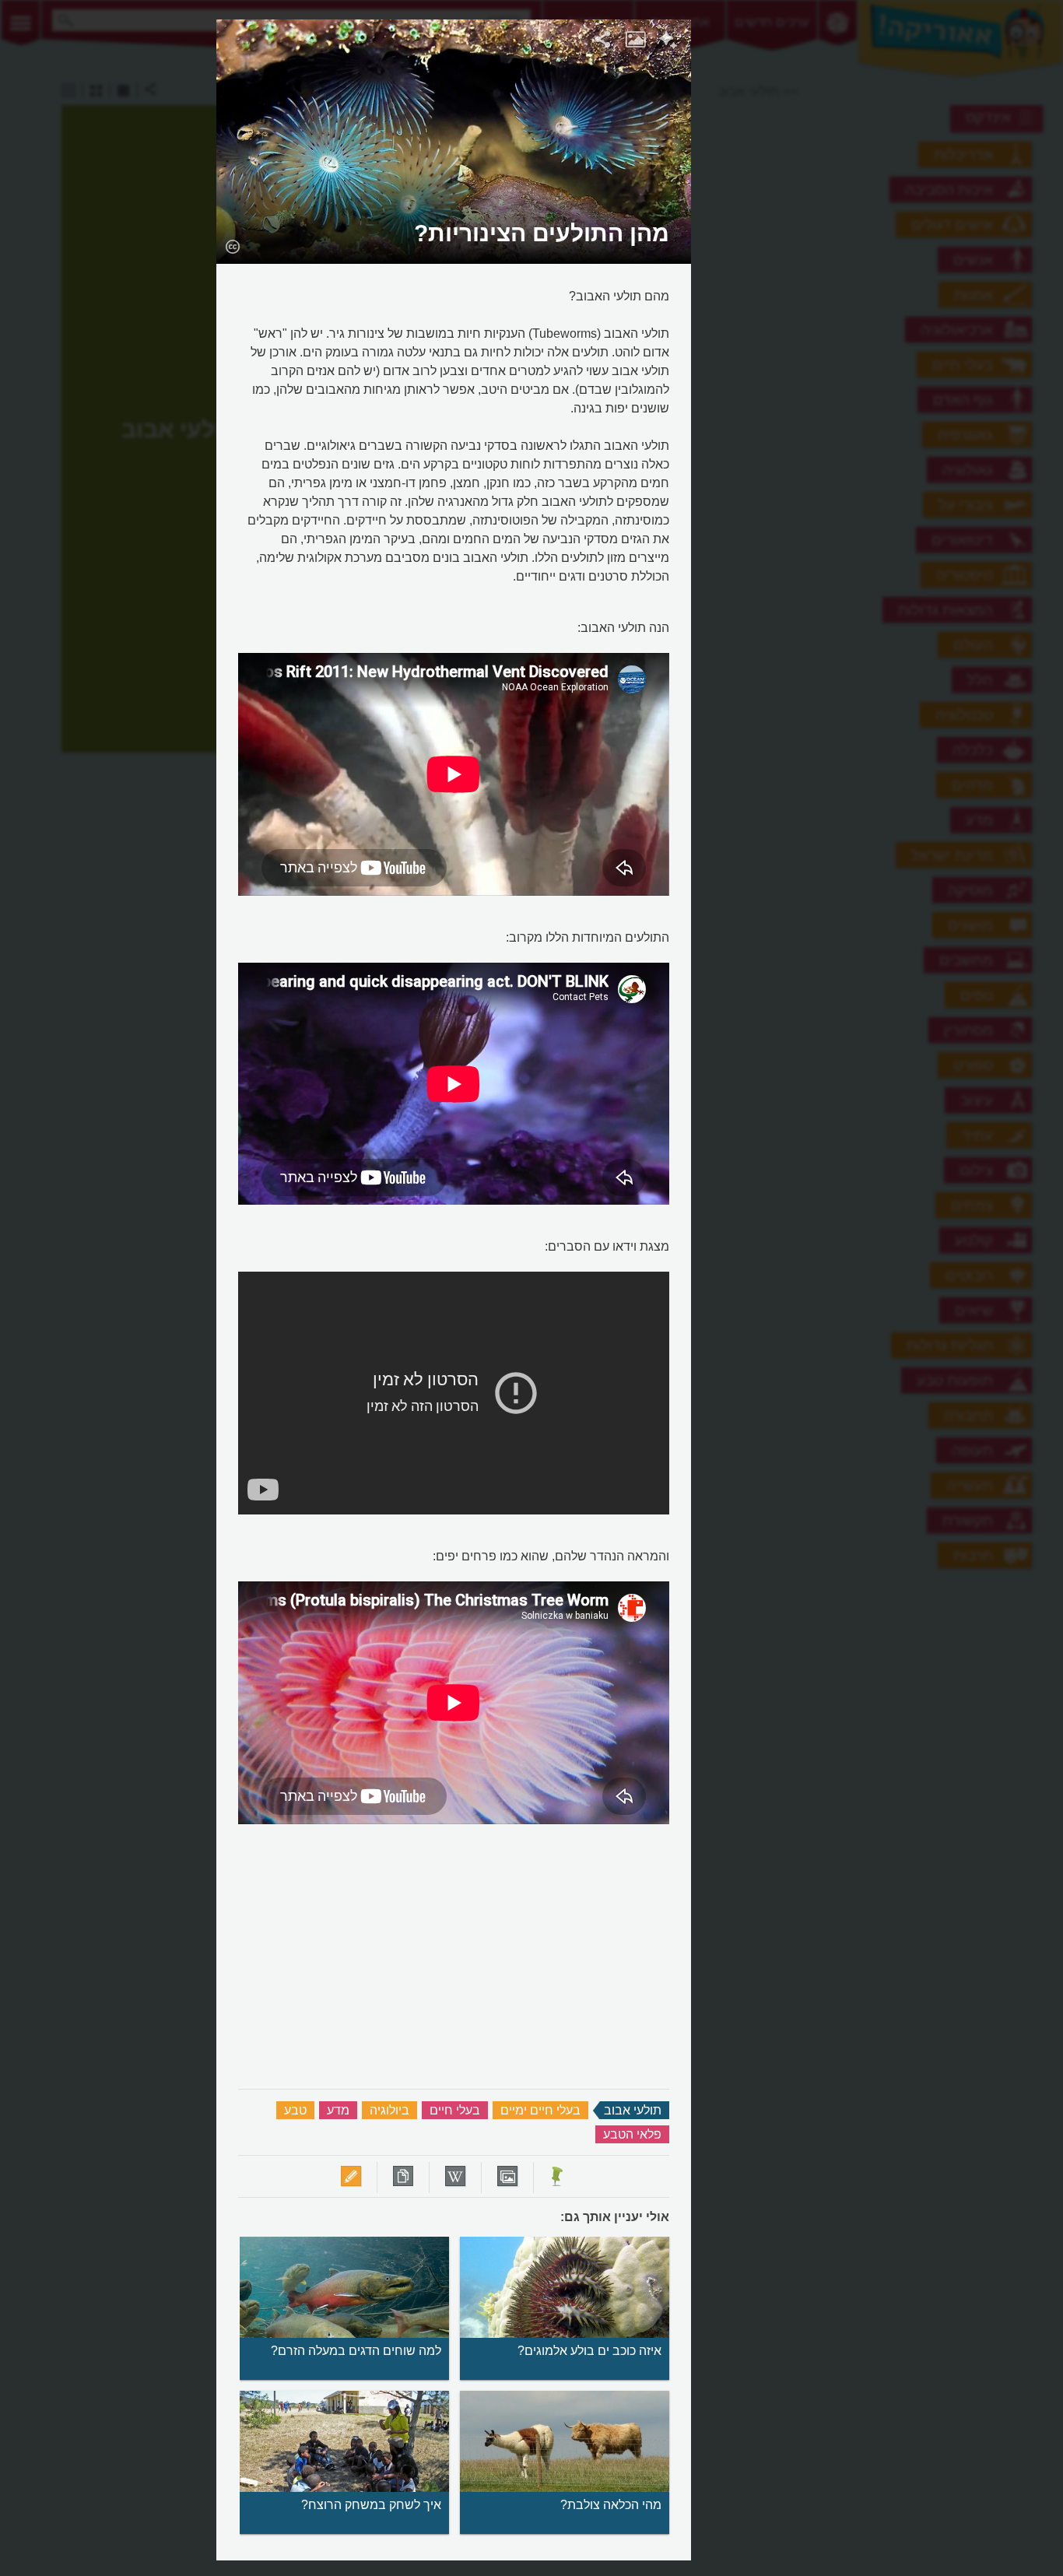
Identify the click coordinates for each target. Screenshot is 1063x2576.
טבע (295, 2110)
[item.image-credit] (232, 246)
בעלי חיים (455, 2110)
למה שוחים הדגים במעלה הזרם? (356, 2351)
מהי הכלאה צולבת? (611, 2505)
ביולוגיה (389, 2110)
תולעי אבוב (633, 2110)
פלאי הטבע (632, 2134)
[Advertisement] (882, 253)
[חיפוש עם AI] (668, 42)
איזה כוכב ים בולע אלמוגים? (589, 2351)
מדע (338, 2110)
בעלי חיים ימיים (540, 2110)
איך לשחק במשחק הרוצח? (371, 2505)
